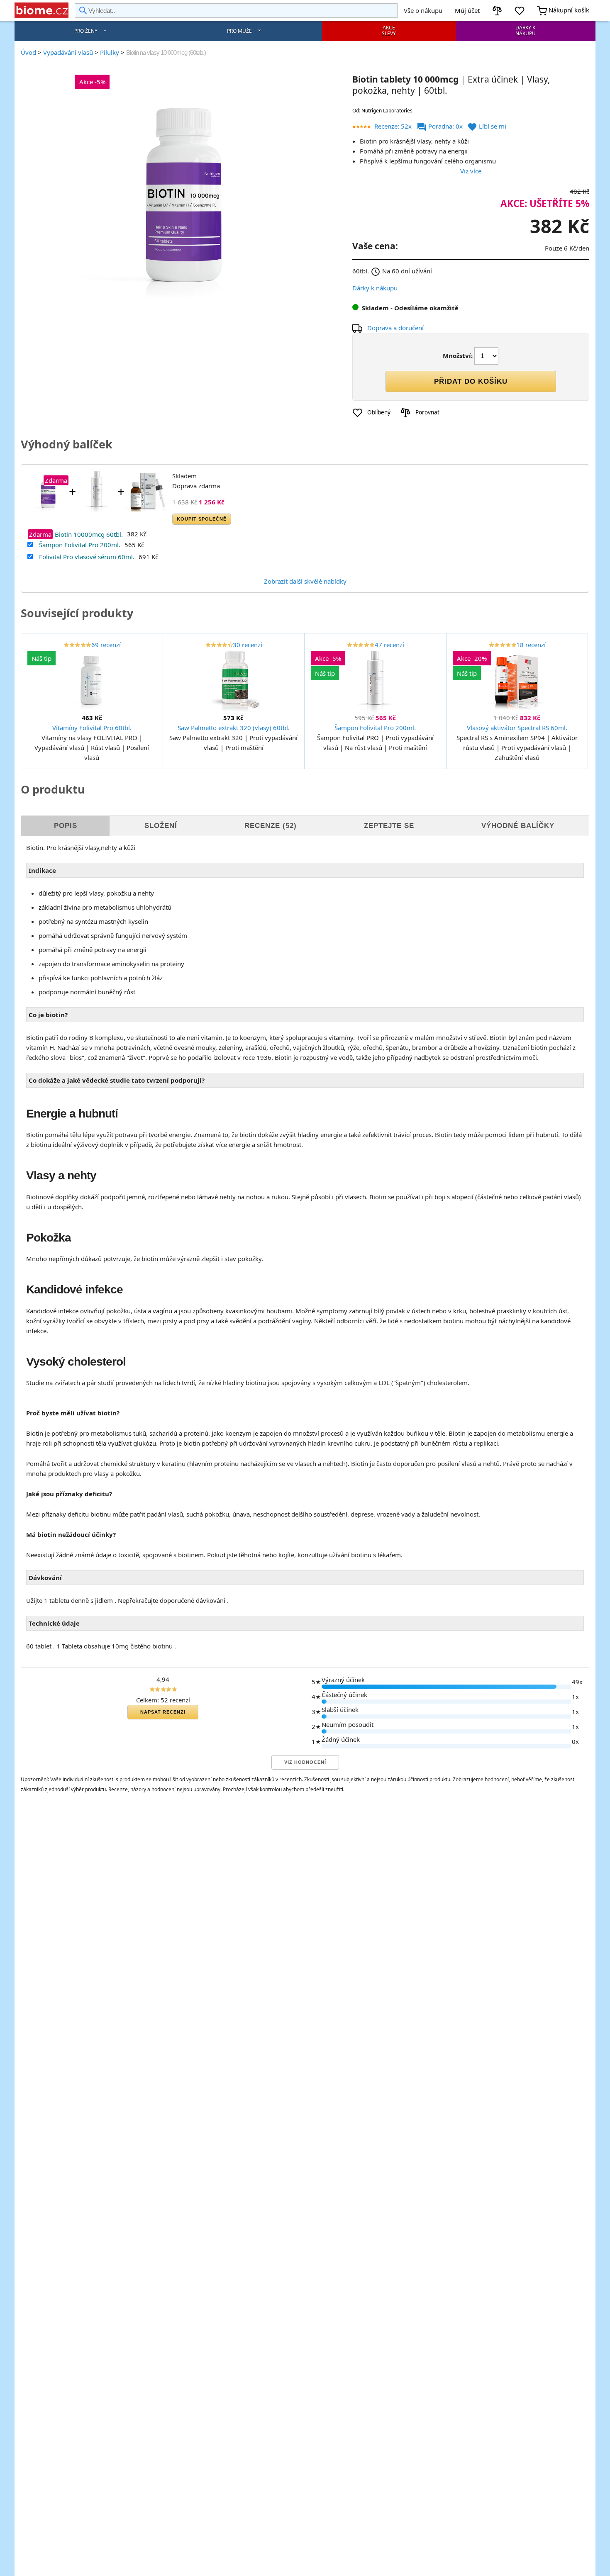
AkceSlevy (389, 30)
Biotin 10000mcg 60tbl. (89, 534)
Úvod (28, 52)
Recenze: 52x (393, 126)
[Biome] (41, 10)
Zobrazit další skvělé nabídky (305, 581)
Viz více (471, 171)
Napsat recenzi (163, 1712)
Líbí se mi (487, 126)
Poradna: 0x (440, 126)
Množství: (458, 355)
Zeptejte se (389, 826)
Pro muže (239, 31)
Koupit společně (202, 519)
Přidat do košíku (471, 381)
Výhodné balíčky (518, 826)
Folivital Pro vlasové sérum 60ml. (87, 557)
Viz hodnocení (305, 1762)
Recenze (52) (271, 826)
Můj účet (467, 10)
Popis (66, 826)
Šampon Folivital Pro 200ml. (80, 545)
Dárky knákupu (526, 30)
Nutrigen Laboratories (387, 111)
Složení (161, 826)
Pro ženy (86, 31)
